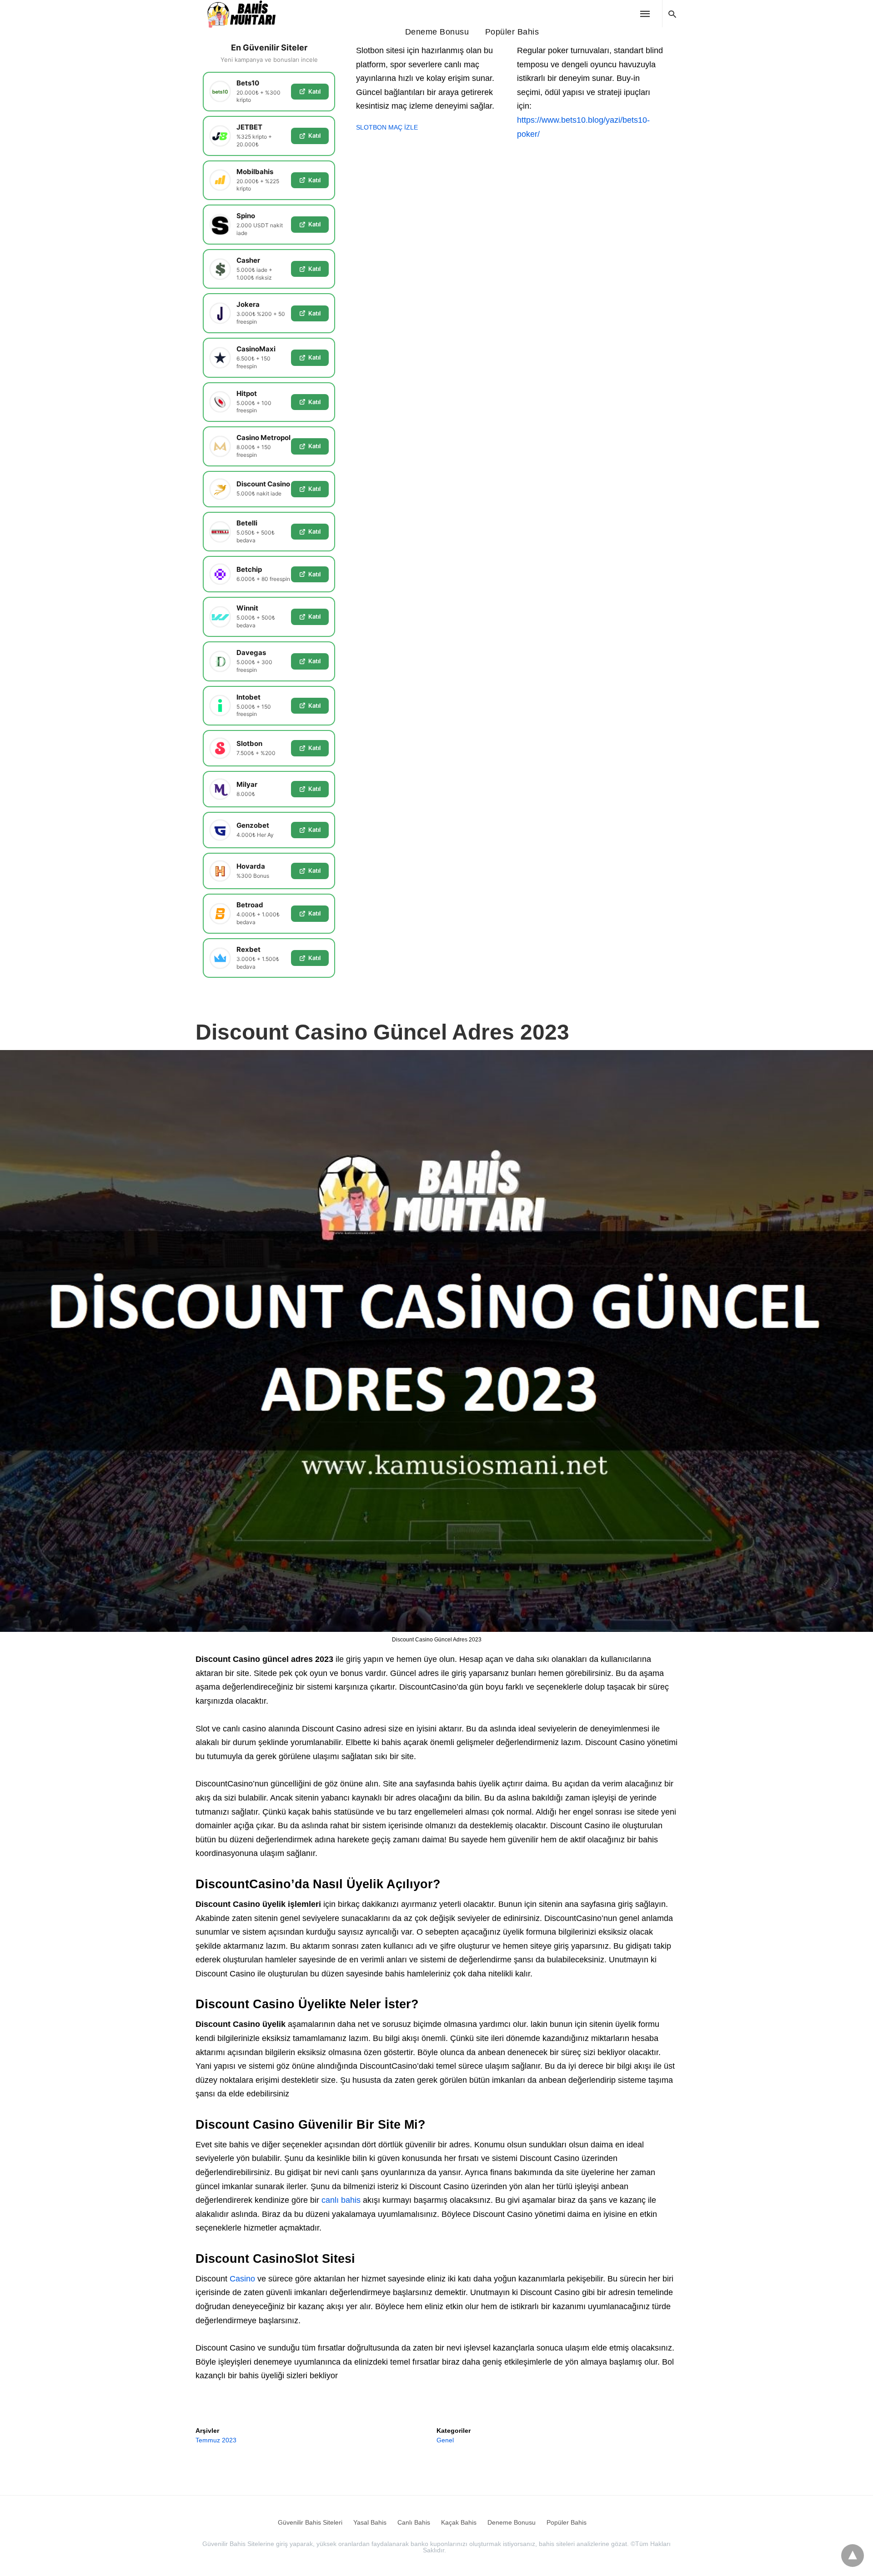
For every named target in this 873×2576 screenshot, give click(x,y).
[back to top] (853, 2556)
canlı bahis (341, 2200)
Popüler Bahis (512, 32)
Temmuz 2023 (216, 2440)
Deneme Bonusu (437, 32)
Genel (445, 2440)
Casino (242, 2279)
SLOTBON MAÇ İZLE (387, 127)
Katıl (314, 91)
